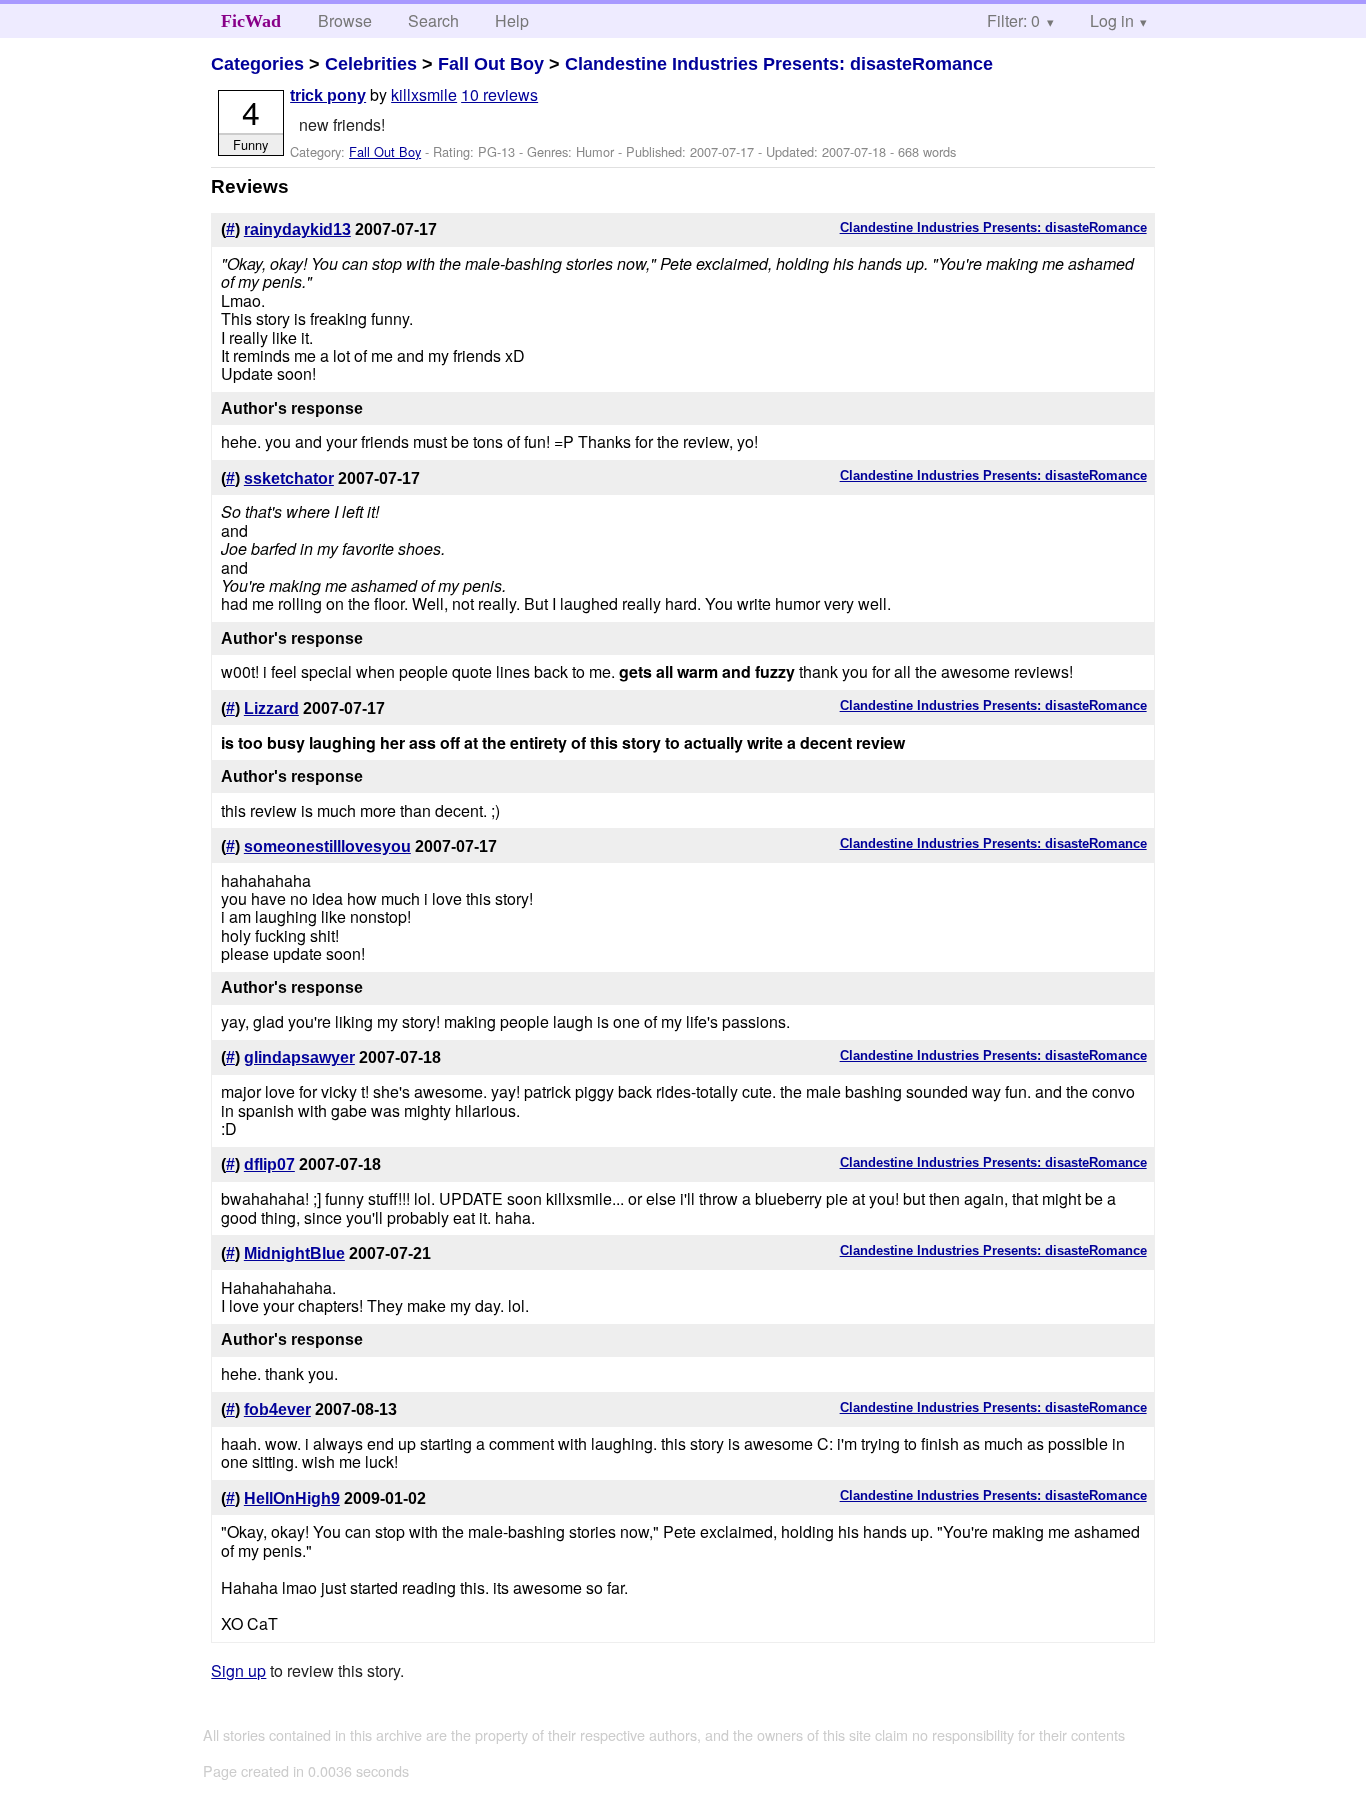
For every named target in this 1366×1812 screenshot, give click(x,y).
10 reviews (499, 94)
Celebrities (371, 64)
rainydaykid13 (297, 229)
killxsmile (424, 94)
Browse (345, 20)
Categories (257, 64)
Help (512, 20)
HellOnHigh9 (292, 1498)
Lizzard (271, 708)
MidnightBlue (294, 1253)
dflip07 (269, 1164)
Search (433, 20)
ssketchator (289, 478)
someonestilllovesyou (327, 846)
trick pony (328, 95)
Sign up (238, 1670)
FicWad (251, 21)
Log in (1112, 20)
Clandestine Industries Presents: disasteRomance (779, 64)
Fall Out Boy (491, 64)
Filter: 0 (1013, 20)
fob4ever (277, 1409)
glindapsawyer (299, 1057)
